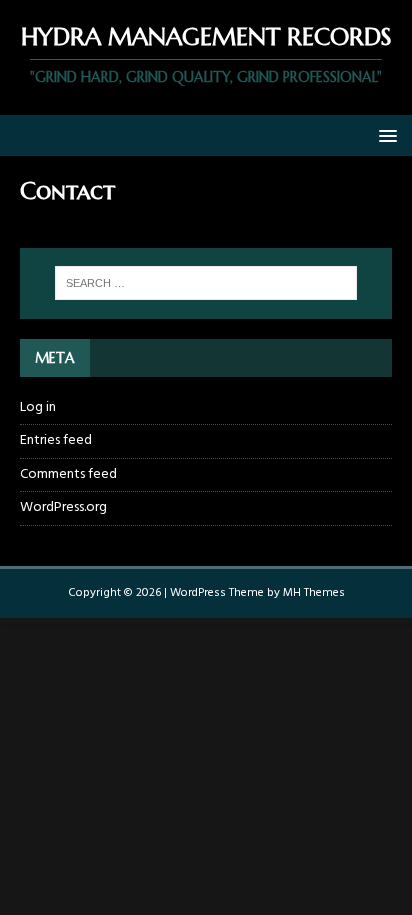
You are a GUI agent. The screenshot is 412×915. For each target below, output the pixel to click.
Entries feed (56, 440)
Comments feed (68, 474)
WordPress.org (63, 507)
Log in (38, 408)
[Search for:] (206, 283)
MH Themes (314, 593)
